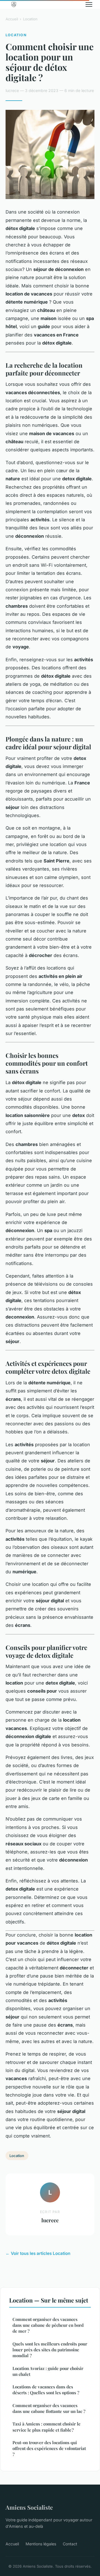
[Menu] (89, 4)
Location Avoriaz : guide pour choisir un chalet (48, 2371)
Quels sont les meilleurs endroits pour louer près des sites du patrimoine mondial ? (50, 2350)
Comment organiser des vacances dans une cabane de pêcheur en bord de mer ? (48, 2325)
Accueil (12, 19)
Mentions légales (41, 2544)
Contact (70, 2544)
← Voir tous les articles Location (38, 2253)
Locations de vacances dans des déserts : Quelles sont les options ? (46, 2390)
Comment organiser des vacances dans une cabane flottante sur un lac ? (49, 2408)
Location (30, 19)
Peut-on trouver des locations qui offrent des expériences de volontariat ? (49, 2448)
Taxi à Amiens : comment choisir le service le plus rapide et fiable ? (47, 2427)
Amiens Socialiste (29, 2507)
